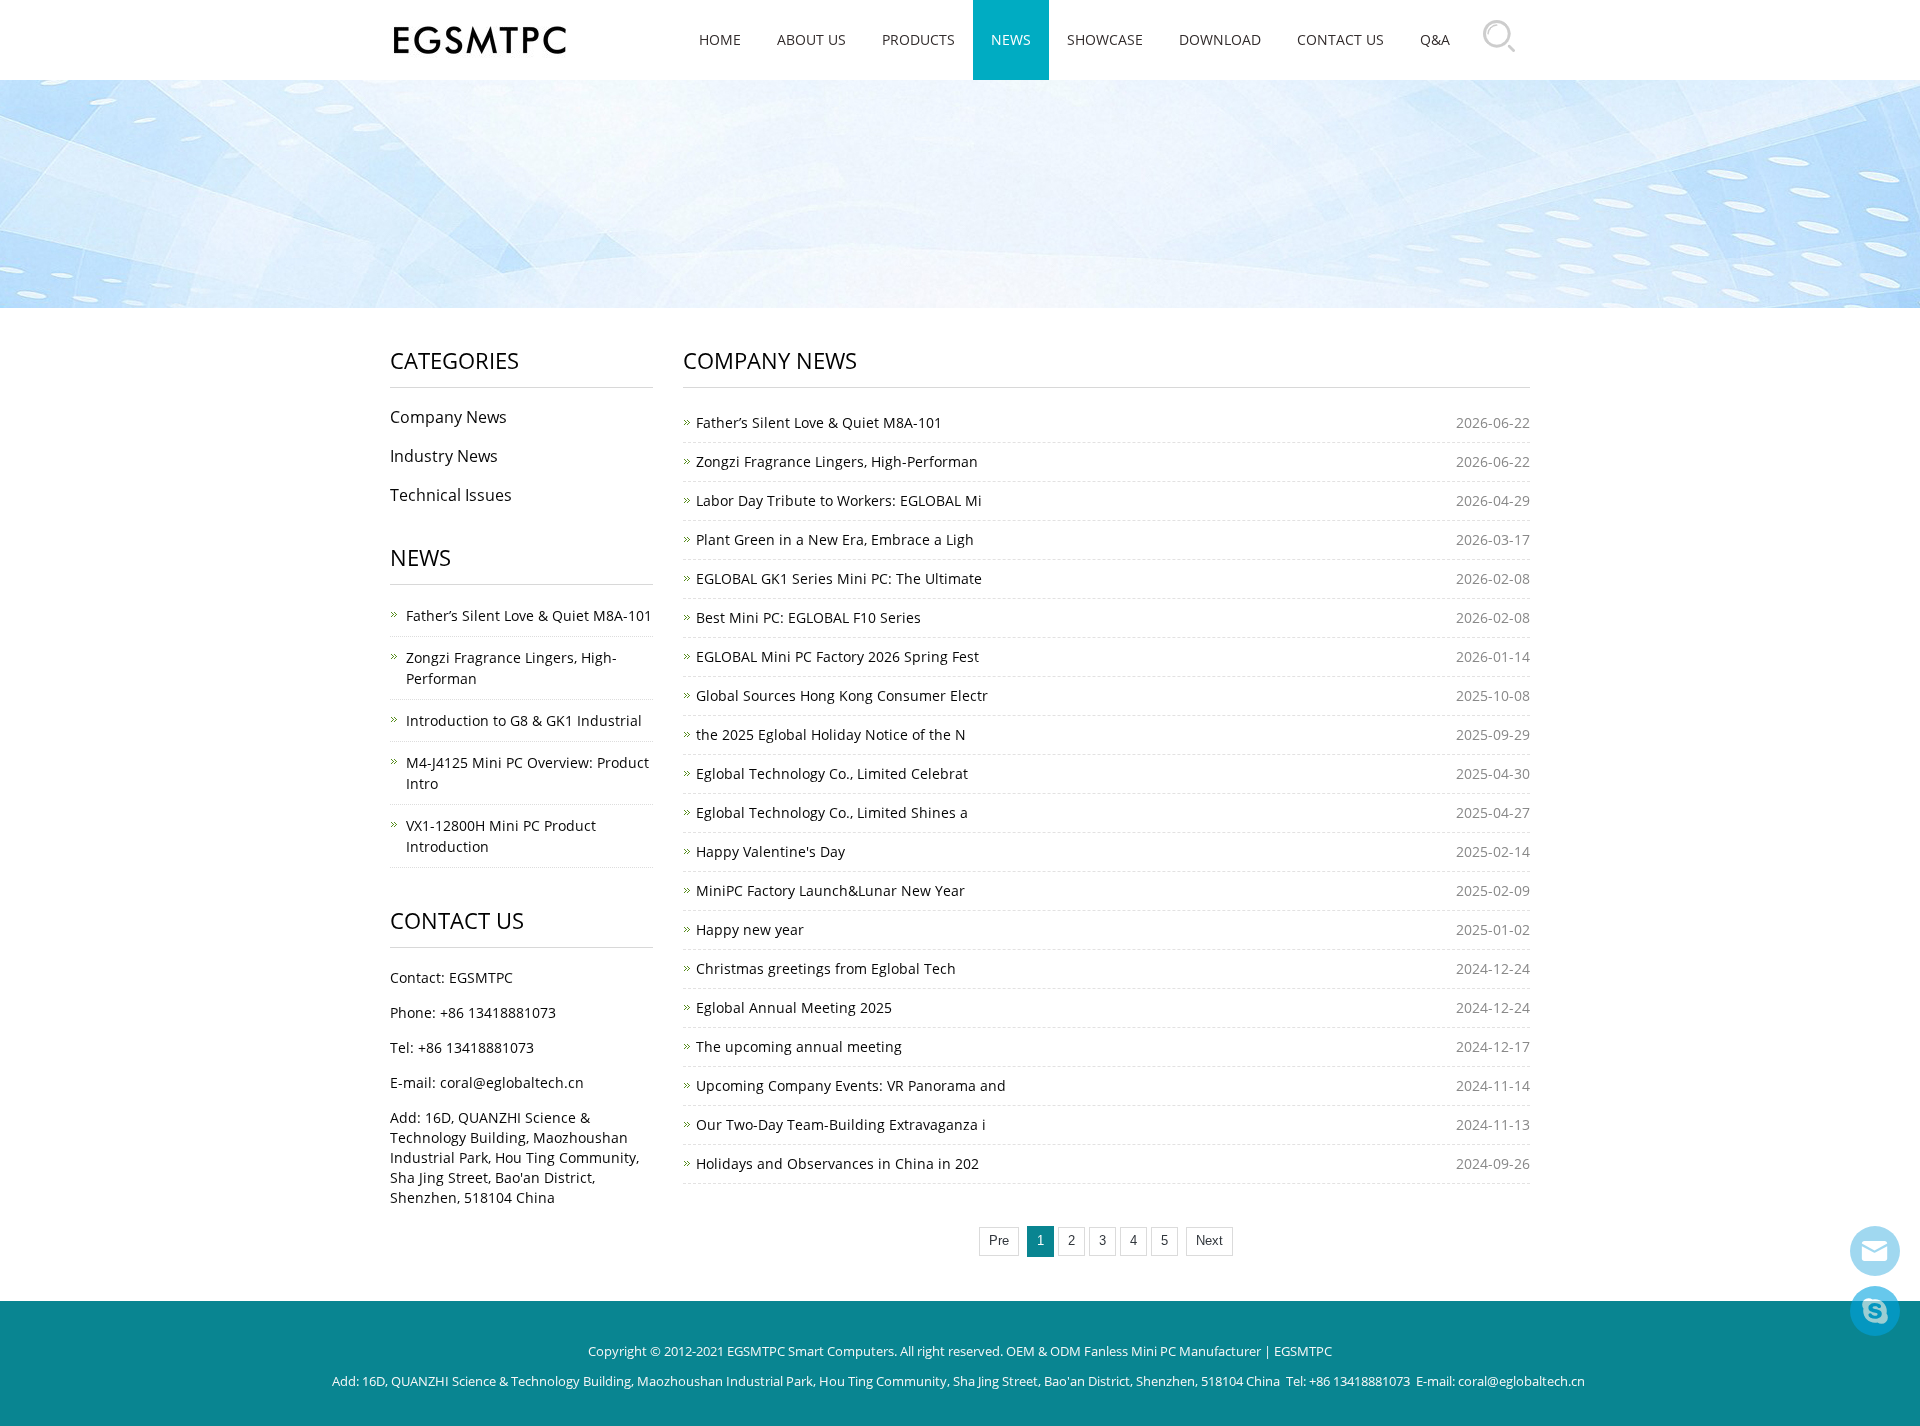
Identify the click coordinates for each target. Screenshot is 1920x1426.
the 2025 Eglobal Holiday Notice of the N (831, 734)
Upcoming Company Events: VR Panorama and (851, 1085)
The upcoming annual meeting (799, 1046)
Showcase (1105, 39)
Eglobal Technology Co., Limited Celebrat (832, 773)
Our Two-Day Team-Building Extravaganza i (841, 1124)
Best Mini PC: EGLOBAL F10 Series (808, 617)
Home (720, 39)
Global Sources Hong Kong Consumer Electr (842, 695)
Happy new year (750, 929)
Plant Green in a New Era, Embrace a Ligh (835, 539)
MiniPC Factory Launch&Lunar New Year (830, 890)
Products (918, 39)
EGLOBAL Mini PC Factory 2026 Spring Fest (837, 656)
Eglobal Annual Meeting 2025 (794, 1007)
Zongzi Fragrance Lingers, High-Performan (837, 461)
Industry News (444, 456)
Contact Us (1340, 39)
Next (1209, 1240)
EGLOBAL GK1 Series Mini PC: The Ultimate (839, 578)
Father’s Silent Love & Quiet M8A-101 (819, 422)
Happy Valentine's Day (770, 851)
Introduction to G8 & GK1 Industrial (524, 720)
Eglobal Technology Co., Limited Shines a (832, 812)
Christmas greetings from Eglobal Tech (826, 968)
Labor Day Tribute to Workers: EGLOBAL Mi (839, 500)
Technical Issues (451, 495)
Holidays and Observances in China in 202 (837, 1163)
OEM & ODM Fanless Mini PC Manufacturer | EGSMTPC (1169, 1351)
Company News (448, 417)
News (1011, 39)
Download (1220, 39)
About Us (811, 39)
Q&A (1435, 39)
